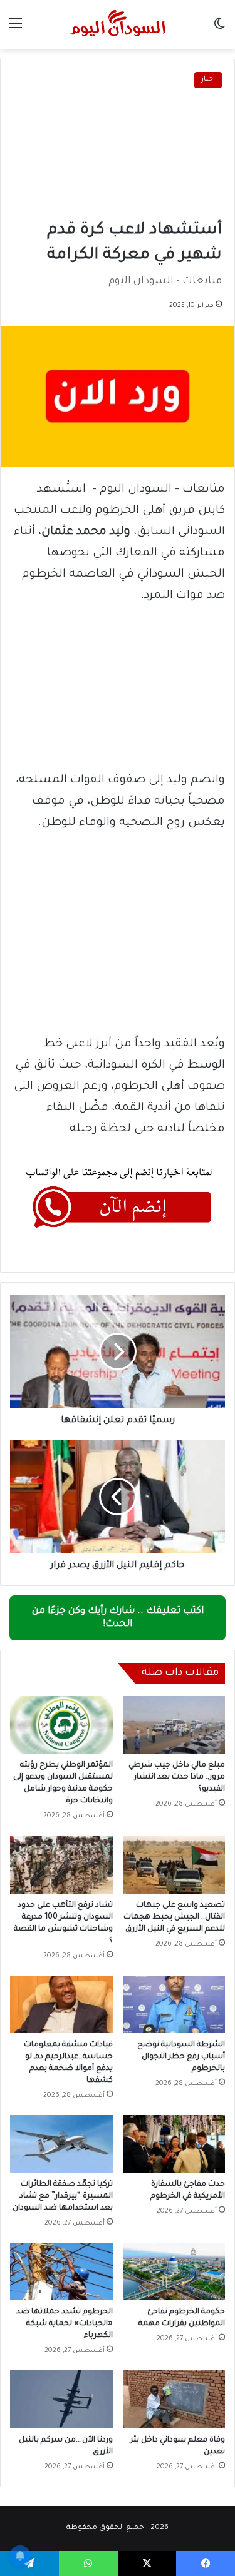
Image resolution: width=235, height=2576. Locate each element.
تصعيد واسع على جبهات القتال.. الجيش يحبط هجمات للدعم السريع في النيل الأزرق (174, 1917)
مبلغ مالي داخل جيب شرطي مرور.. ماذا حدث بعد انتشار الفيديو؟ (177, 1777)
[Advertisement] (118, 155)
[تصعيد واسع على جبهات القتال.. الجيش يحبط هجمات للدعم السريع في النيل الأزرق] (174, 1864)
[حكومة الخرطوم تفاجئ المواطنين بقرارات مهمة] (174, 2271)
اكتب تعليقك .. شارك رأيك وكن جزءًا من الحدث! (118, 1618)
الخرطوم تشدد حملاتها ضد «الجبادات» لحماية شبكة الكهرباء (65, 2324)
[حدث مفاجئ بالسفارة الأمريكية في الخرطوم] (174, 2144)
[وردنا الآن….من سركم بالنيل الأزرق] (61, 2399)
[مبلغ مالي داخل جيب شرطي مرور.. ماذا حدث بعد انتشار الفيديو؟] (174, 1725)
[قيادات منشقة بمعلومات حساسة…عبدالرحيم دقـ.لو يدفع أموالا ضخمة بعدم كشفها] (61, 2004)
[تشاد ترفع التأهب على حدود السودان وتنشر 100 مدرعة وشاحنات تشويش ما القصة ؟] (61, 1864)
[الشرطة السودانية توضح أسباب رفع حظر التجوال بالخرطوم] (174, 2004)
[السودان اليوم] (118, 25)
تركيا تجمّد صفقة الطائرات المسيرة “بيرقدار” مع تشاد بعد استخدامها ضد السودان (63, 2196)
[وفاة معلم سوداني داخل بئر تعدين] (174, 2399)
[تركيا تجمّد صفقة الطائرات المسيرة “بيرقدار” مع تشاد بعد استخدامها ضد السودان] (61, 2144)
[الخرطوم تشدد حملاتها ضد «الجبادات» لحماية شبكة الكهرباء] (61, 2271)
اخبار (208, 80)
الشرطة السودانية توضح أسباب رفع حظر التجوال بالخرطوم (181, 2057)
